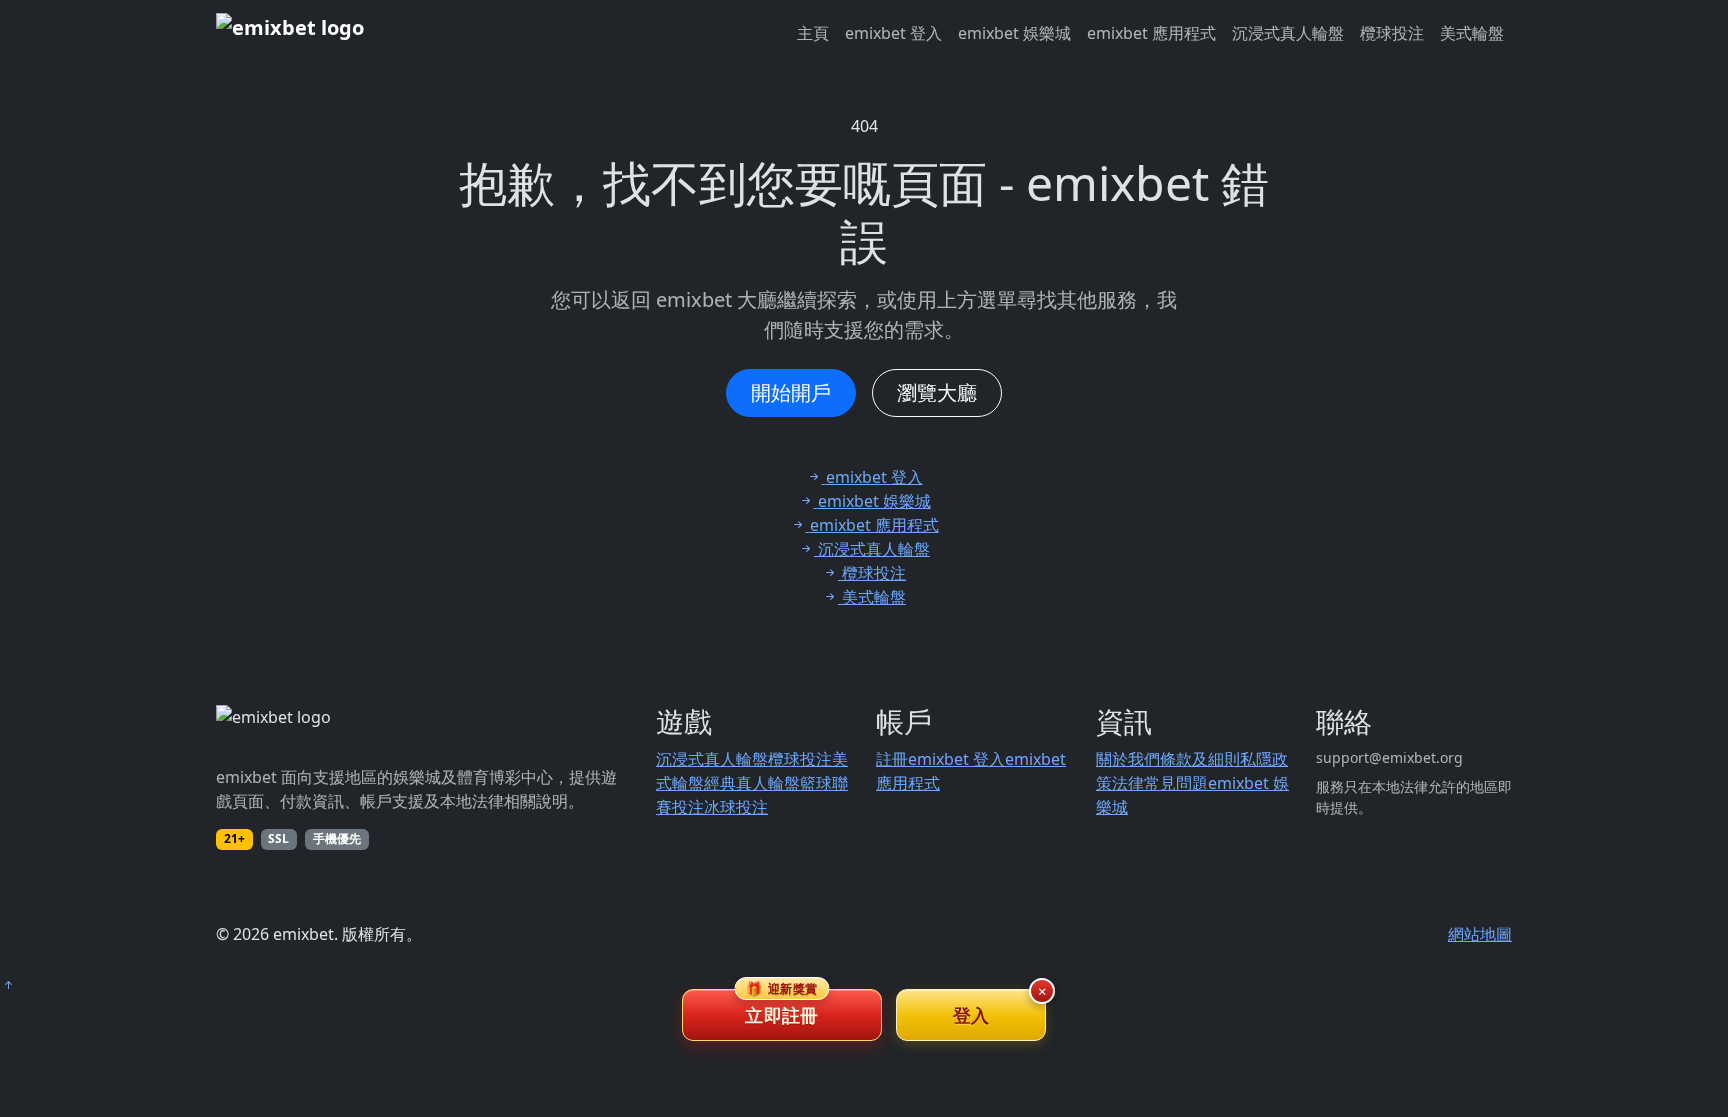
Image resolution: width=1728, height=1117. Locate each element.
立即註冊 (781, 1008)
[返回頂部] (8, 985)
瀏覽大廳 (937, 392)
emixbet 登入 (893, 33)
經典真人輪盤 (752, 783)
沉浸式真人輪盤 (1288, 33)
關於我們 (1128, 759)
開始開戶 (791, 392)
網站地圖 (1480, 934)
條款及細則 (1200, 759)
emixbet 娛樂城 (1014, 33)
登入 (971, 1015)
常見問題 (1176, 783)
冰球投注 (736, 807)
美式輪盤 (1472, 33)
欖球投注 (1392, 33)
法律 (1128, 783)
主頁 (813, 33)
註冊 (892, 759)
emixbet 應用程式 (1151, 33)
